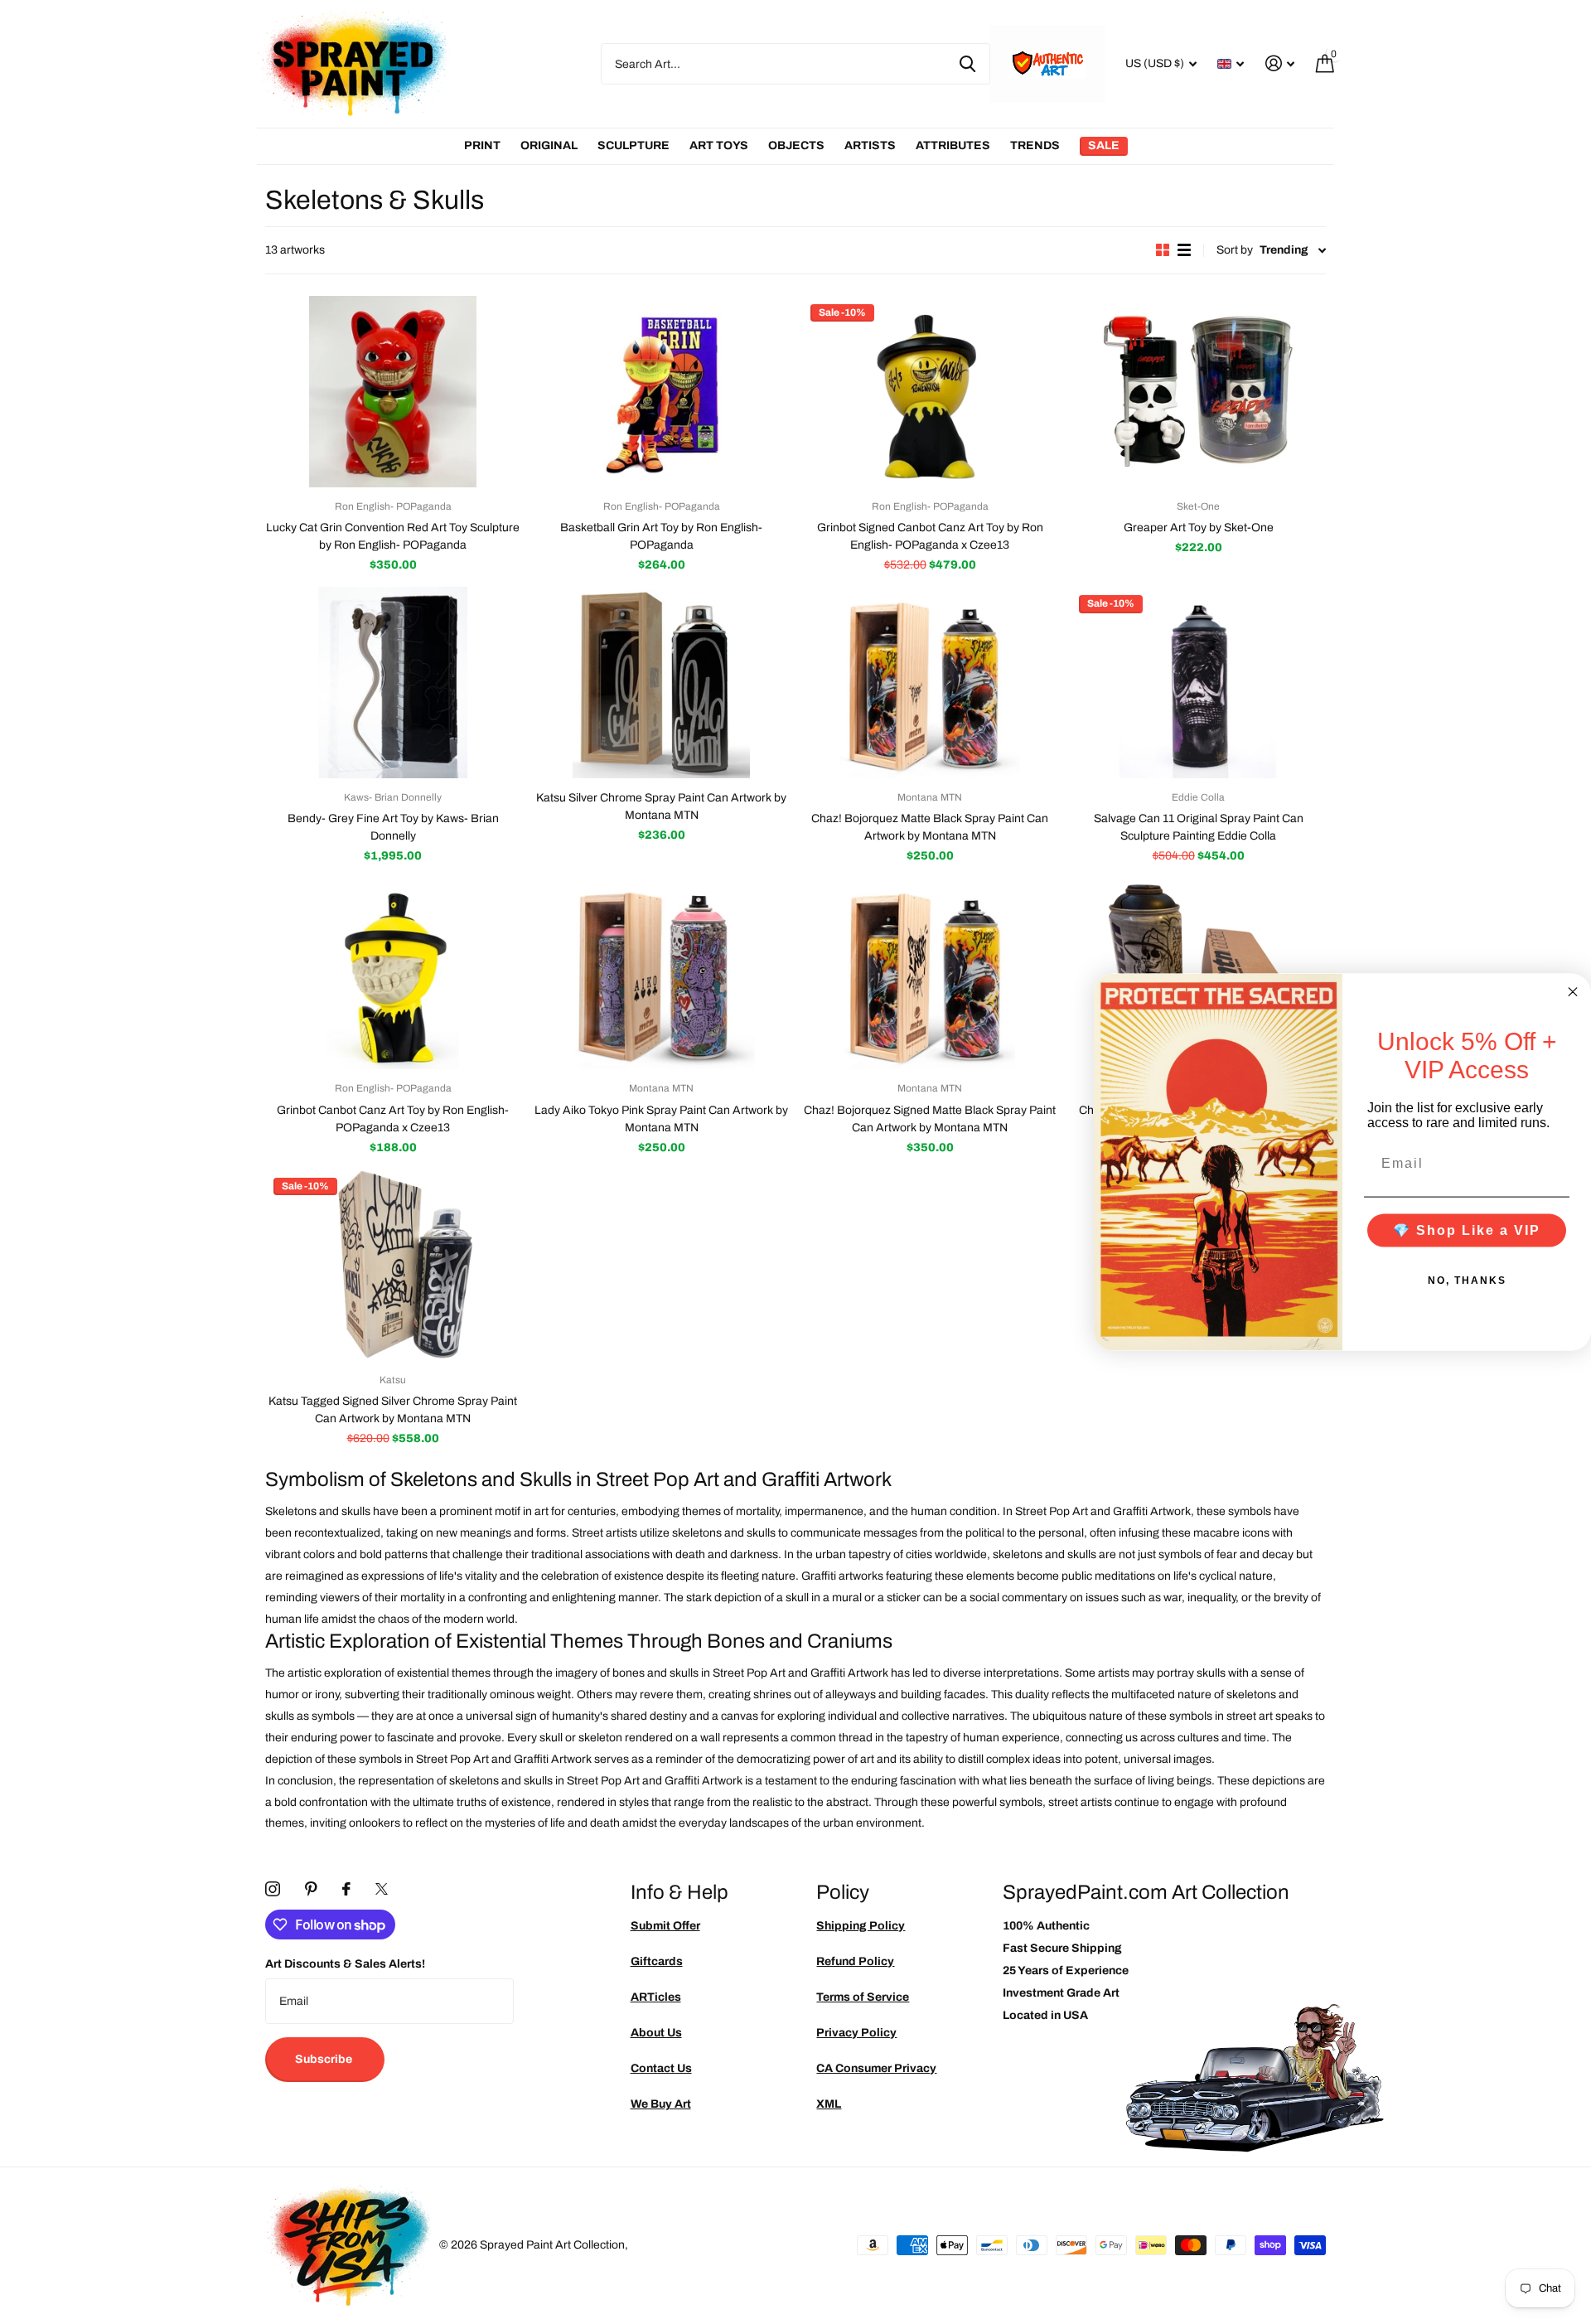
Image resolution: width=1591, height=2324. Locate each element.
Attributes (953, 145)
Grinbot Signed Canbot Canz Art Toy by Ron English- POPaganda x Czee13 (930, 536)
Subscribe (325, 2059)
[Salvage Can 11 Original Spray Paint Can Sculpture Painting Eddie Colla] (1198, 683)
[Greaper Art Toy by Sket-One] (1198, 392)
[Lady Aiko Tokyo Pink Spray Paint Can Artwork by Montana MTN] (661, 973)
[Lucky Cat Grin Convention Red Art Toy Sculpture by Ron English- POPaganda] (393, 392)
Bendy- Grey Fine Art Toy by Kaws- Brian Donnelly (393, 827)
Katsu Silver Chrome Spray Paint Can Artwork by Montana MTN (661, 806)
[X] (382, 1889)
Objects (796, 145)
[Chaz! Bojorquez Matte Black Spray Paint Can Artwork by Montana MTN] (930, 683)
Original (549, 145)
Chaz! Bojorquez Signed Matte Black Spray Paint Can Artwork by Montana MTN (930, 1119)
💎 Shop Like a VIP (1467, 1230)
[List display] (1184, 250)
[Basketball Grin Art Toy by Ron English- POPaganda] (661, 392)
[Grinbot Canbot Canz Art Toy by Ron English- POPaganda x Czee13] (393, 973)
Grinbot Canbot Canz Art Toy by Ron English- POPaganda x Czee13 (393, 1119)
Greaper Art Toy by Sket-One (1199, 528)
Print (482, 145)
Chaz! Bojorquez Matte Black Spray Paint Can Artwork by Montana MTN (930, 827)
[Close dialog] (1573, 992)
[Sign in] (1280, 63)
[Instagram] (273, 1889)
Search (967, 64)
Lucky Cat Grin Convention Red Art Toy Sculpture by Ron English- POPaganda (393, 536)
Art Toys (719, 145)
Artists (870, 145)
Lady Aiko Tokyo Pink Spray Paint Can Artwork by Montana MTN (661, 1119)
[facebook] (346, 1889)
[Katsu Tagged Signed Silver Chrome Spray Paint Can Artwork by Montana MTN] (393, 1265)
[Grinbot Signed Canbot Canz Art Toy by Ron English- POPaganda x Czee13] (930, 392)
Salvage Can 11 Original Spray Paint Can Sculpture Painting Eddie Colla (1199, 827)
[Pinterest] (311, 1889)
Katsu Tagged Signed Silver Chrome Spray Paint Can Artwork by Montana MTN (393, 1410)
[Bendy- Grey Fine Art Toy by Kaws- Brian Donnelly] (393, 683)
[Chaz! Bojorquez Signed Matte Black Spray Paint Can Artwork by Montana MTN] (930, 973)
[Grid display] (1163, 250)
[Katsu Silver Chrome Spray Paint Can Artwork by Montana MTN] (661, 683)
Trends (1035, 145)
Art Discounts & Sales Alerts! (345, 1964)
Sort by (1235, 250)
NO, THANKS (1467, 1280)
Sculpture (633, 145)
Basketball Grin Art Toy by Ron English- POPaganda (661, 536)
